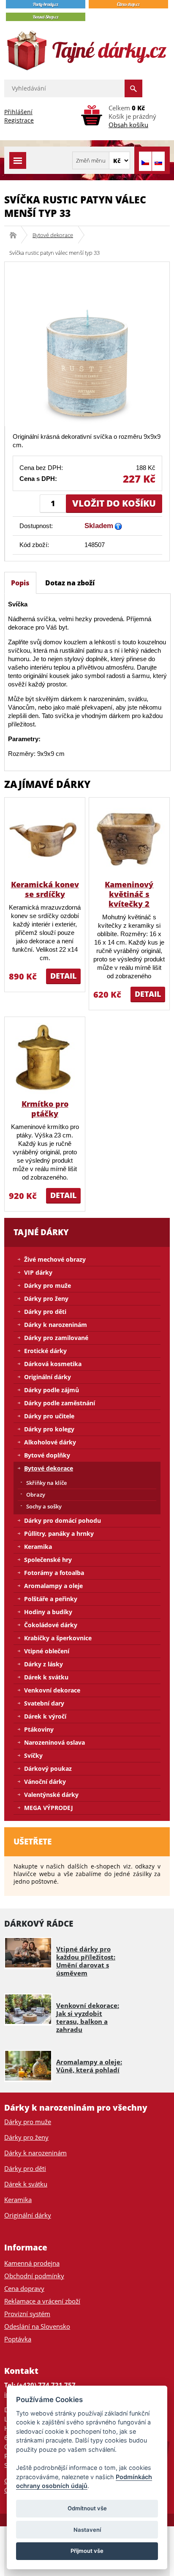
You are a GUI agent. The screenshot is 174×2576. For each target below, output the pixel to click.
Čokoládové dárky (51, 1625)
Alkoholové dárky (50, 1442)
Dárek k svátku (46, 1677)
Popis (20, 583)
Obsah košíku (128, 125)
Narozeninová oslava (54, 1742)
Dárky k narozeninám (56, 1325)
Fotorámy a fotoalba (54, 1573)
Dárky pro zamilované (56, 1338)
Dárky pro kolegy (49, 1429)
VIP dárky (38, 1272)
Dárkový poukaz (48, 1768)
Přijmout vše (87, 2551)
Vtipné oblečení (47, 1651)
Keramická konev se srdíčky (45, 889)
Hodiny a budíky (48, 1612)
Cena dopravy (24, 2288)
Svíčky (33, 1755)
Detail (63, 976)
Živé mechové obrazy (55, 1259)
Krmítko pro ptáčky (45, 1109)
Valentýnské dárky (51, 1795)
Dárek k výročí (45, 1716)
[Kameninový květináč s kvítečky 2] (129, 838)
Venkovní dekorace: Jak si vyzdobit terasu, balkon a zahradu (88, 2017)
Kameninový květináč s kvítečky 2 (129, 894)
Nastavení (87, 2530)
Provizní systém (27, 2314)
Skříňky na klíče (46, 1483)
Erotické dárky (45, 1351)
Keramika (38, 1547)
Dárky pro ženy (46, 1299)
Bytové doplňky (47, 1455)
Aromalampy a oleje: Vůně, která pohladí (89, 2066)
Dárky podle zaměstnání (60, 1403)
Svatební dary (44, 1703)
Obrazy (36, 1495)
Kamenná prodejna (32, 2263)
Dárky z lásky (43, 1664)
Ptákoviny (39, 1729)
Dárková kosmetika (53, 1364)
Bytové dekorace (53, 235)
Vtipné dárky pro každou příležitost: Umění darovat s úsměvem (86, 1961)
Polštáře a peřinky (51, 1599)
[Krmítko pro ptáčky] (45, 1058)
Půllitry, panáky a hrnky (59, 1534)
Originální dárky (48, 1377)
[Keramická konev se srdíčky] (45, 838)
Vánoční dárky (45, 1782)
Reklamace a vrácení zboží (42, 2301)
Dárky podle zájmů (52, 1390)
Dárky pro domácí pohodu (63, 1520)
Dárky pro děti (45, 1312)
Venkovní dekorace (52, 1690)
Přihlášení (18, 112)
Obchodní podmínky (34, 2276)
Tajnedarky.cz (16, 235)
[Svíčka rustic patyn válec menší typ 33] (87, 343)
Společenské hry (48, 1560)
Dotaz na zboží (70, 583)
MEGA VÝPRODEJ (49, 1808)
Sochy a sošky (44, 1506)
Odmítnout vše (87, 2508)
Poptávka (18, 2339)
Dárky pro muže (48, 1285)
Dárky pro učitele (49, 1416)
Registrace (19, 120)
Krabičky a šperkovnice (58, 1638)
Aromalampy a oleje (53, 1586)
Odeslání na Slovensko (37, 2326)
